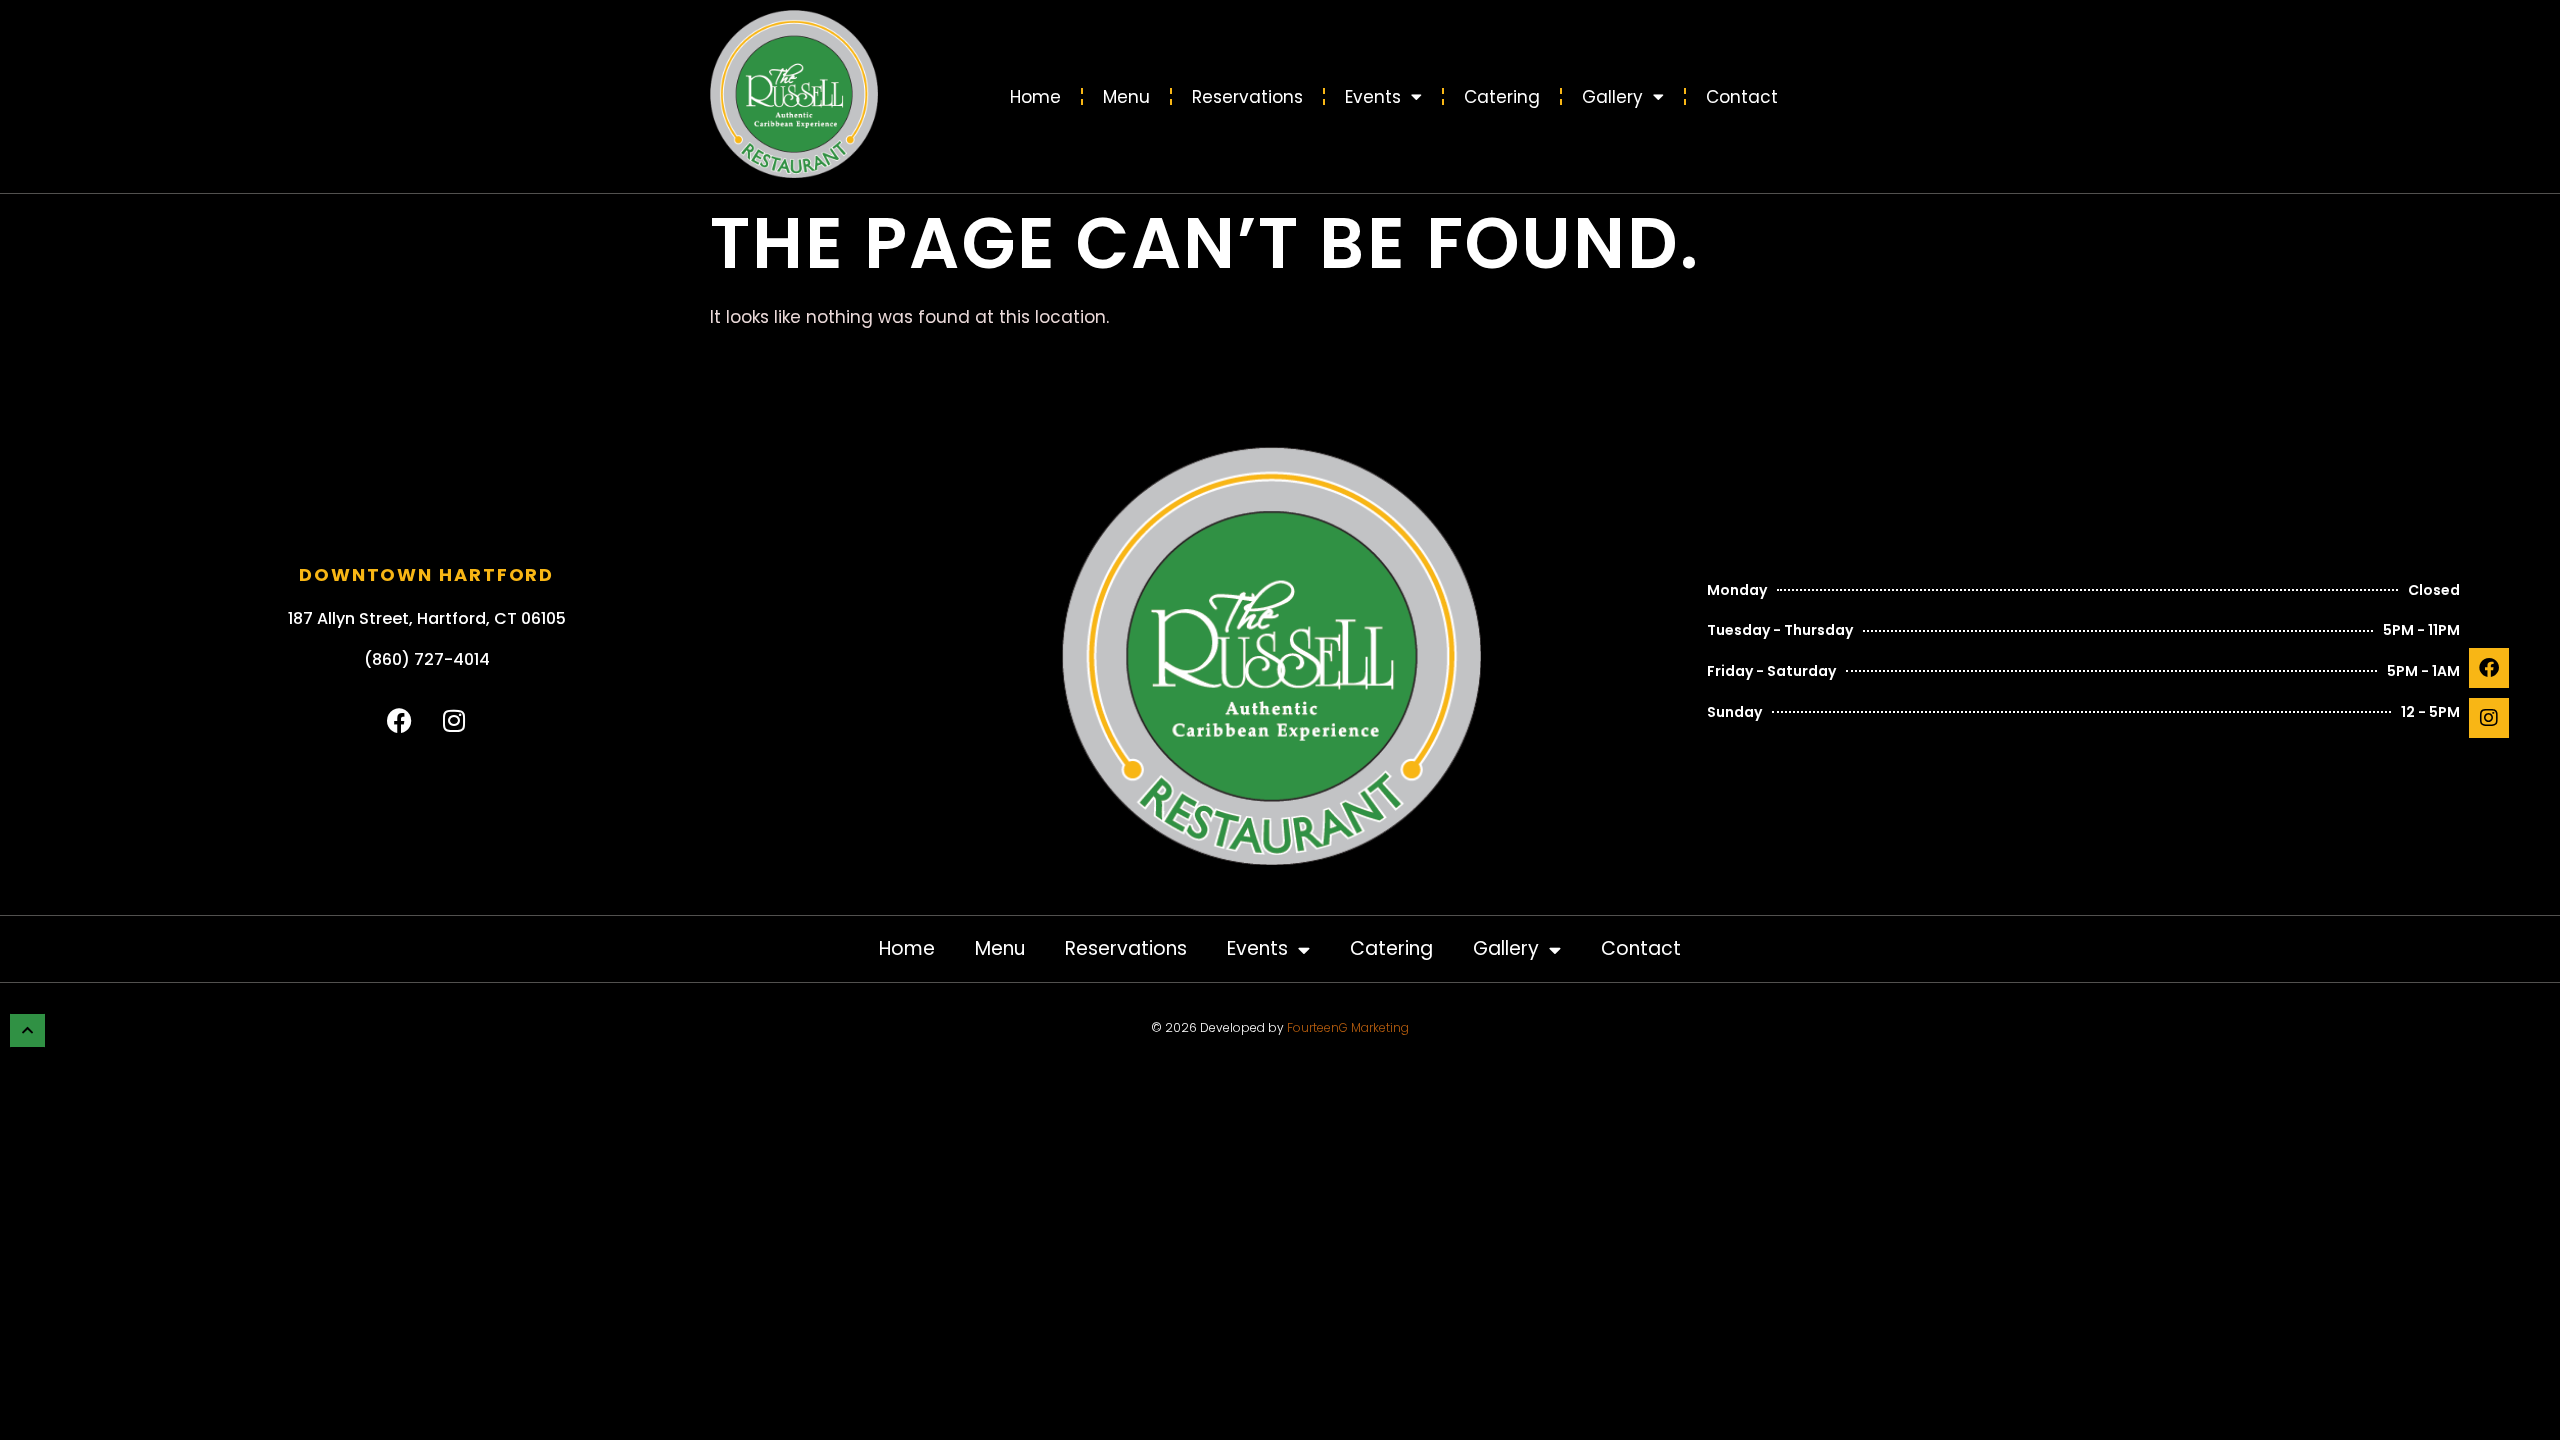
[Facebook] (2489, 668)
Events (1373, 97)
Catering (1502, 97)
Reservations (1247, 97)
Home (1035, 97)
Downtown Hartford (426, 574)
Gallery (1612, 97)
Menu (1126, 97)
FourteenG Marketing (1348, 1027)
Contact (1742, 97)
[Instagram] (2489, 718)
